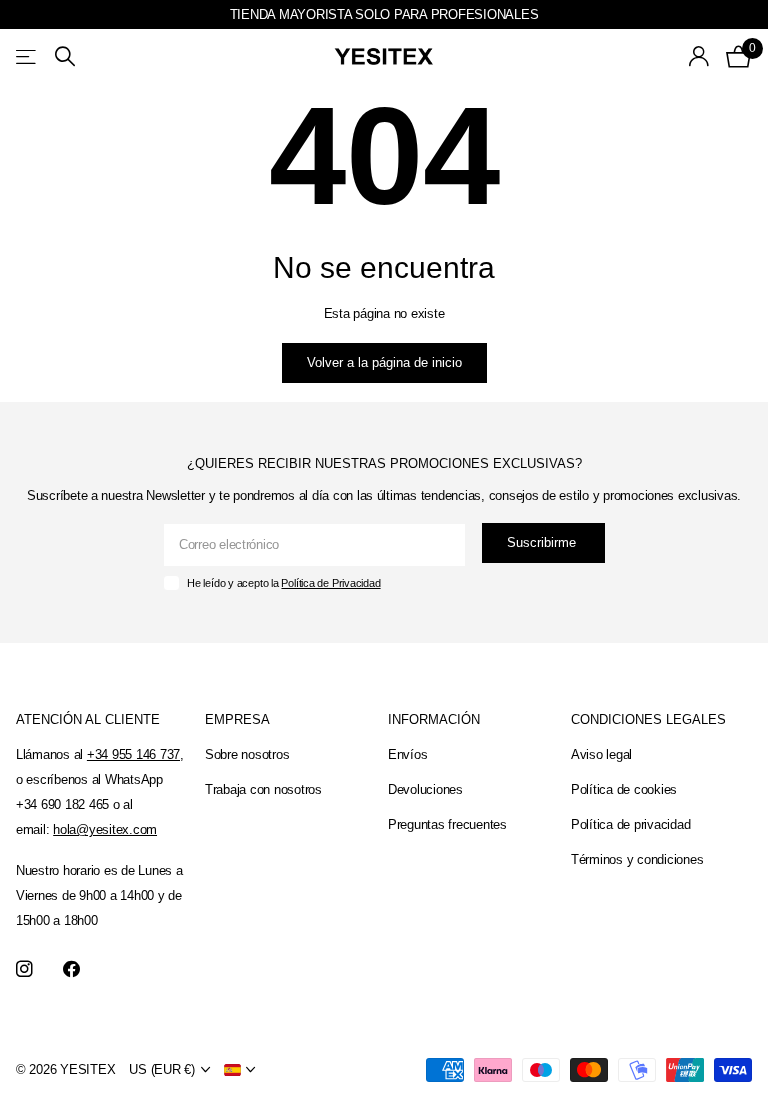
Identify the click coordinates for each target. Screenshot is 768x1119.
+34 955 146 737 (133, 754)
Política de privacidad (630, 824)
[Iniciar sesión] (699, 56)
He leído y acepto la (283, 583)
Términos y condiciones (637, 859)
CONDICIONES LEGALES (648, 719)
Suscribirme (543, 542)
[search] (65, 56)
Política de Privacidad (330, 583)
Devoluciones (425, 789)
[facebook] (71, 969)
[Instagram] (24, 969)
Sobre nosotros (247, 754)
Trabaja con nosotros (263, 789)
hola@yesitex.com (105, 829)
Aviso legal (601, 754)
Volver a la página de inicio (384, 362)
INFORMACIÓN (434, 719)
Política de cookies (624, 789)
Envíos (407, 754)
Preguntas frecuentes (447, 824)
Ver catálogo (27, 56)
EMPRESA (237, 719)
